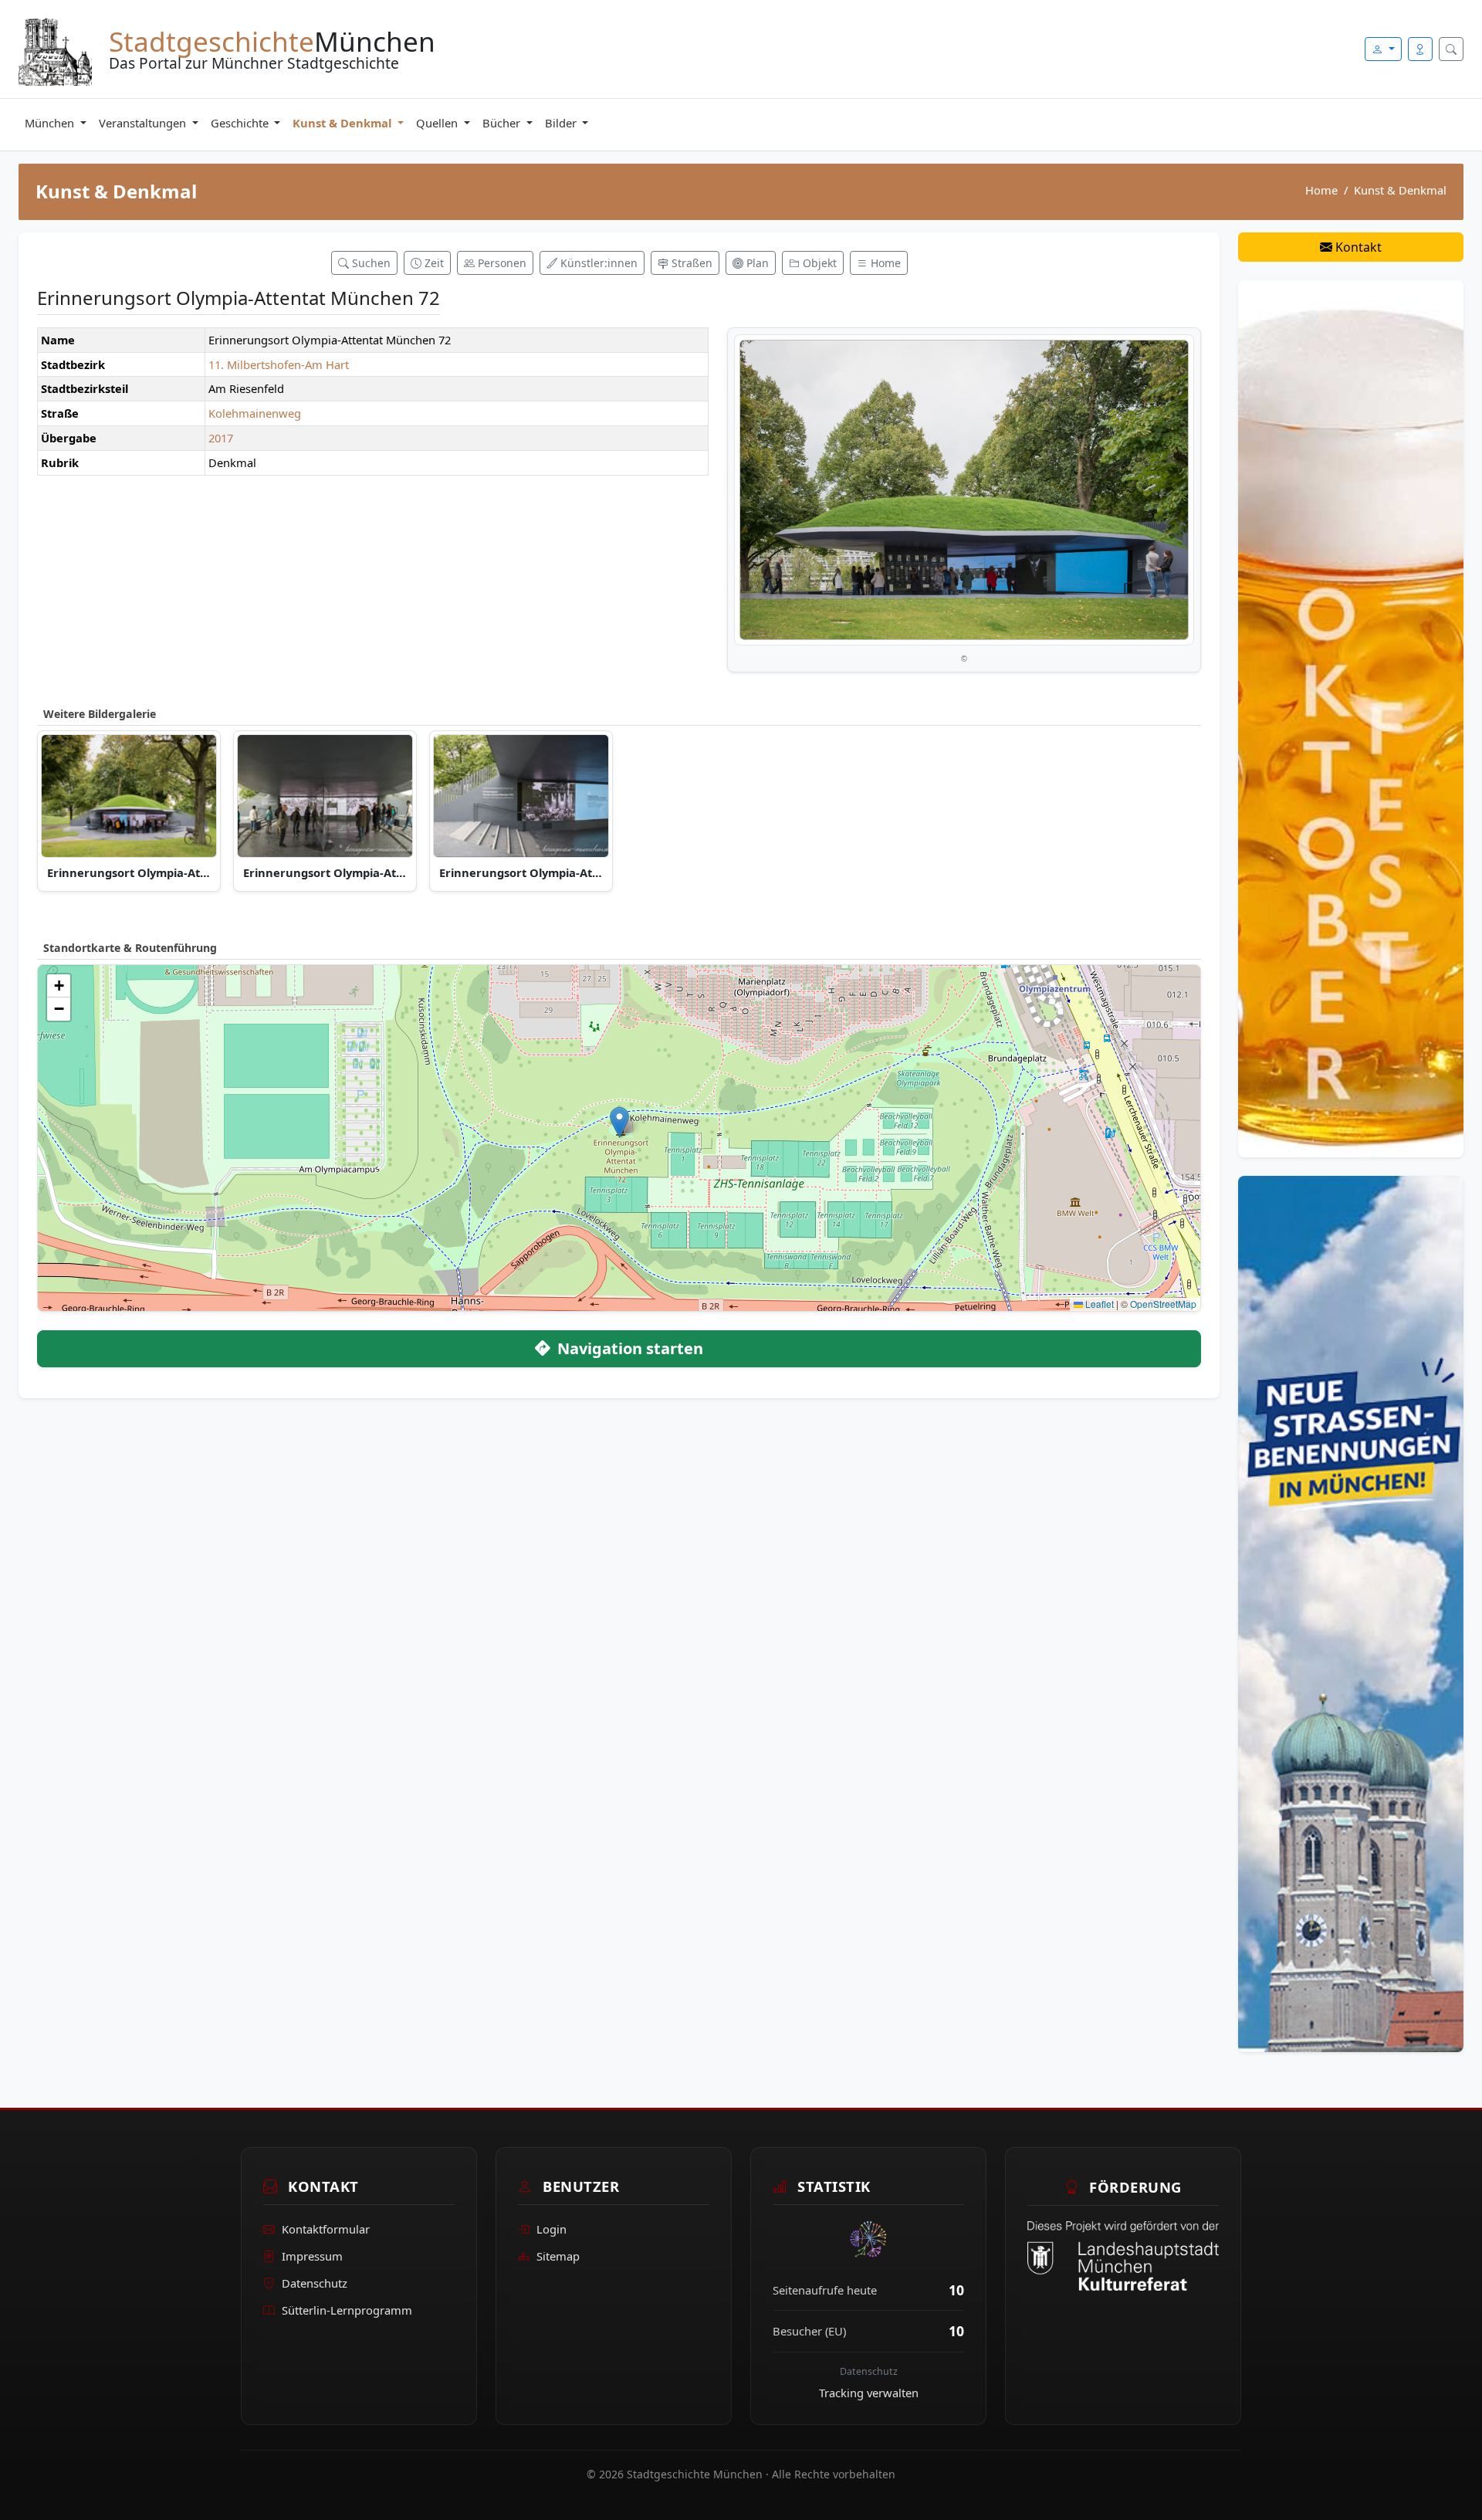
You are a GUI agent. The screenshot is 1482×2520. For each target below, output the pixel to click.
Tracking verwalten (869, 2393)
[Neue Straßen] (1351, 1613)
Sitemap (558, 2256)
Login (552, 2230)
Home (1321, 190)
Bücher (503, 123)
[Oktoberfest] (1351, 717)
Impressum (312, 2256)
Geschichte (241, 123)
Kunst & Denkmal (343, 123)
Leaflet (1098, 1304)
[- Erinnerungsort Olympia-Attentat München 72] (129, 796)
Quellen (438, 123)
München (51, 123)
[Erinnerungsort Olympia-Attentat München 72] (964, 490)
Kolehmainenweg (255, 413)
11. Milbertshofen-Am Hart (279, 364)
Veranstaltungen (144, 123)
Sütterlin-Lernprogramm (347, 2310)
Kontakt (1357, 247)
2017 (221, 438)
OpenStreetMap (1163, 1304)
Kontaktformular (326, 2230)
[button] (619, 1122)
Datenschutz (315, 2283)
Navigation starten (628, 1348)
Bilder (562, 123)
